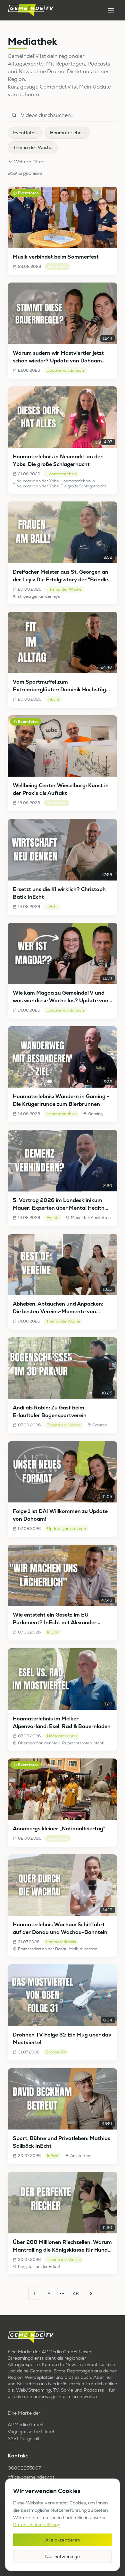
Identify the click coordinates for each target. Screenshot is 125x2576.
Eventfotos (25, 133)
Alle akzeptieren (63, 2540)
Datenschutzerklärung (37, 2525)
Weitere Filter (29, 162)
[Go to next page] (90, 2293)
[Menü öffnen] (111, 10)
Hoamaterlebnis (67, 133)
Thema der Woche (33, 147)
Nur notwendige (63, 2557)
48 (76, 2293)
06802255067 (24, 2468)
